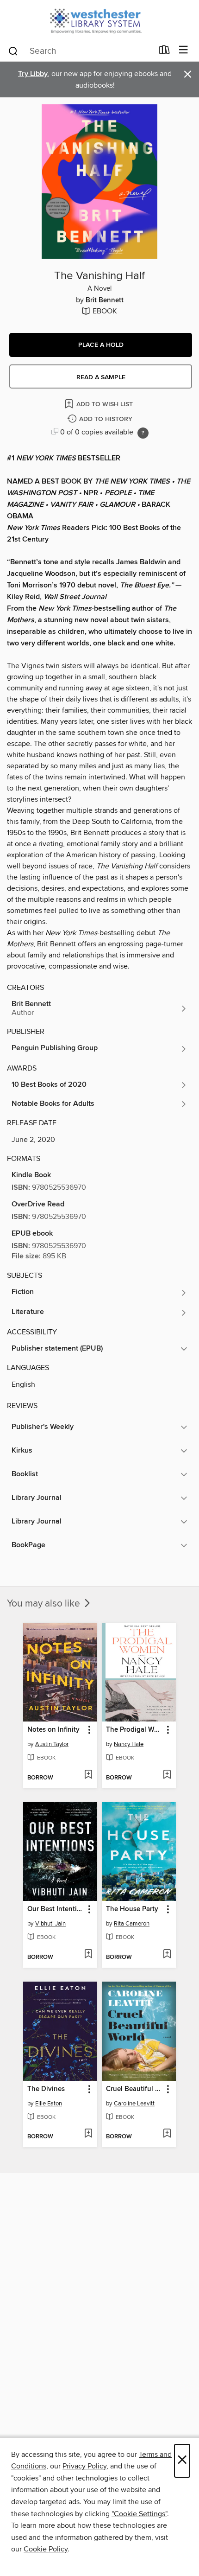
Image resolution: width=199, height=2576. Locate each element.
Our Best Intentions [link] (56, 1909)
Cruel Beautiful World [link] (134, 2089)
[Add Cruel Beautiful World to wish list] (167, 2134)
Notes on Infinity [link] (53, 1730)
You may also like (45, 1604)
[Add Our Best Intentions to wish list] (88, 1955)
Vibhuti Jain (50, 1924)
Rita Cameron (132, 1924)
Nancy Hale (129, 1744)
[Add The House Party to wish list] (167, 1955)
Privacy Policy (84, 2466)
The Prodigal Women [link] (134, 1730)
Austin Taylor (52, 1744)
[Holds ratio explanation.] (143, 433)
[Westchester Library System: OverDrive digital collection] (99, 20)
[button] (101, 345)
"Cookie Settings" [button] (139, 2514)
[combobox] (80, 51)
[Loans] (165, 52)
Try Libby (33, 74)
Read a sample (101, 377)
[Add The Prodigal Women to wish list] (167, 1775)
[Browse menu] (183, 50)
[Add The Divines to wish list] (88, 2134)
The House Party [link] (132, 1909)
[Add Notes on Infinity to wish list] (88, 1775)
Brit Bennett (105, 300)
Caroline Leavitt (134, 2104)
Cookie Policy (46, 2549)
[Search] (13, 51)
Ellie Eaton (49, 2104)
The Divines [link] (46, 2089)
